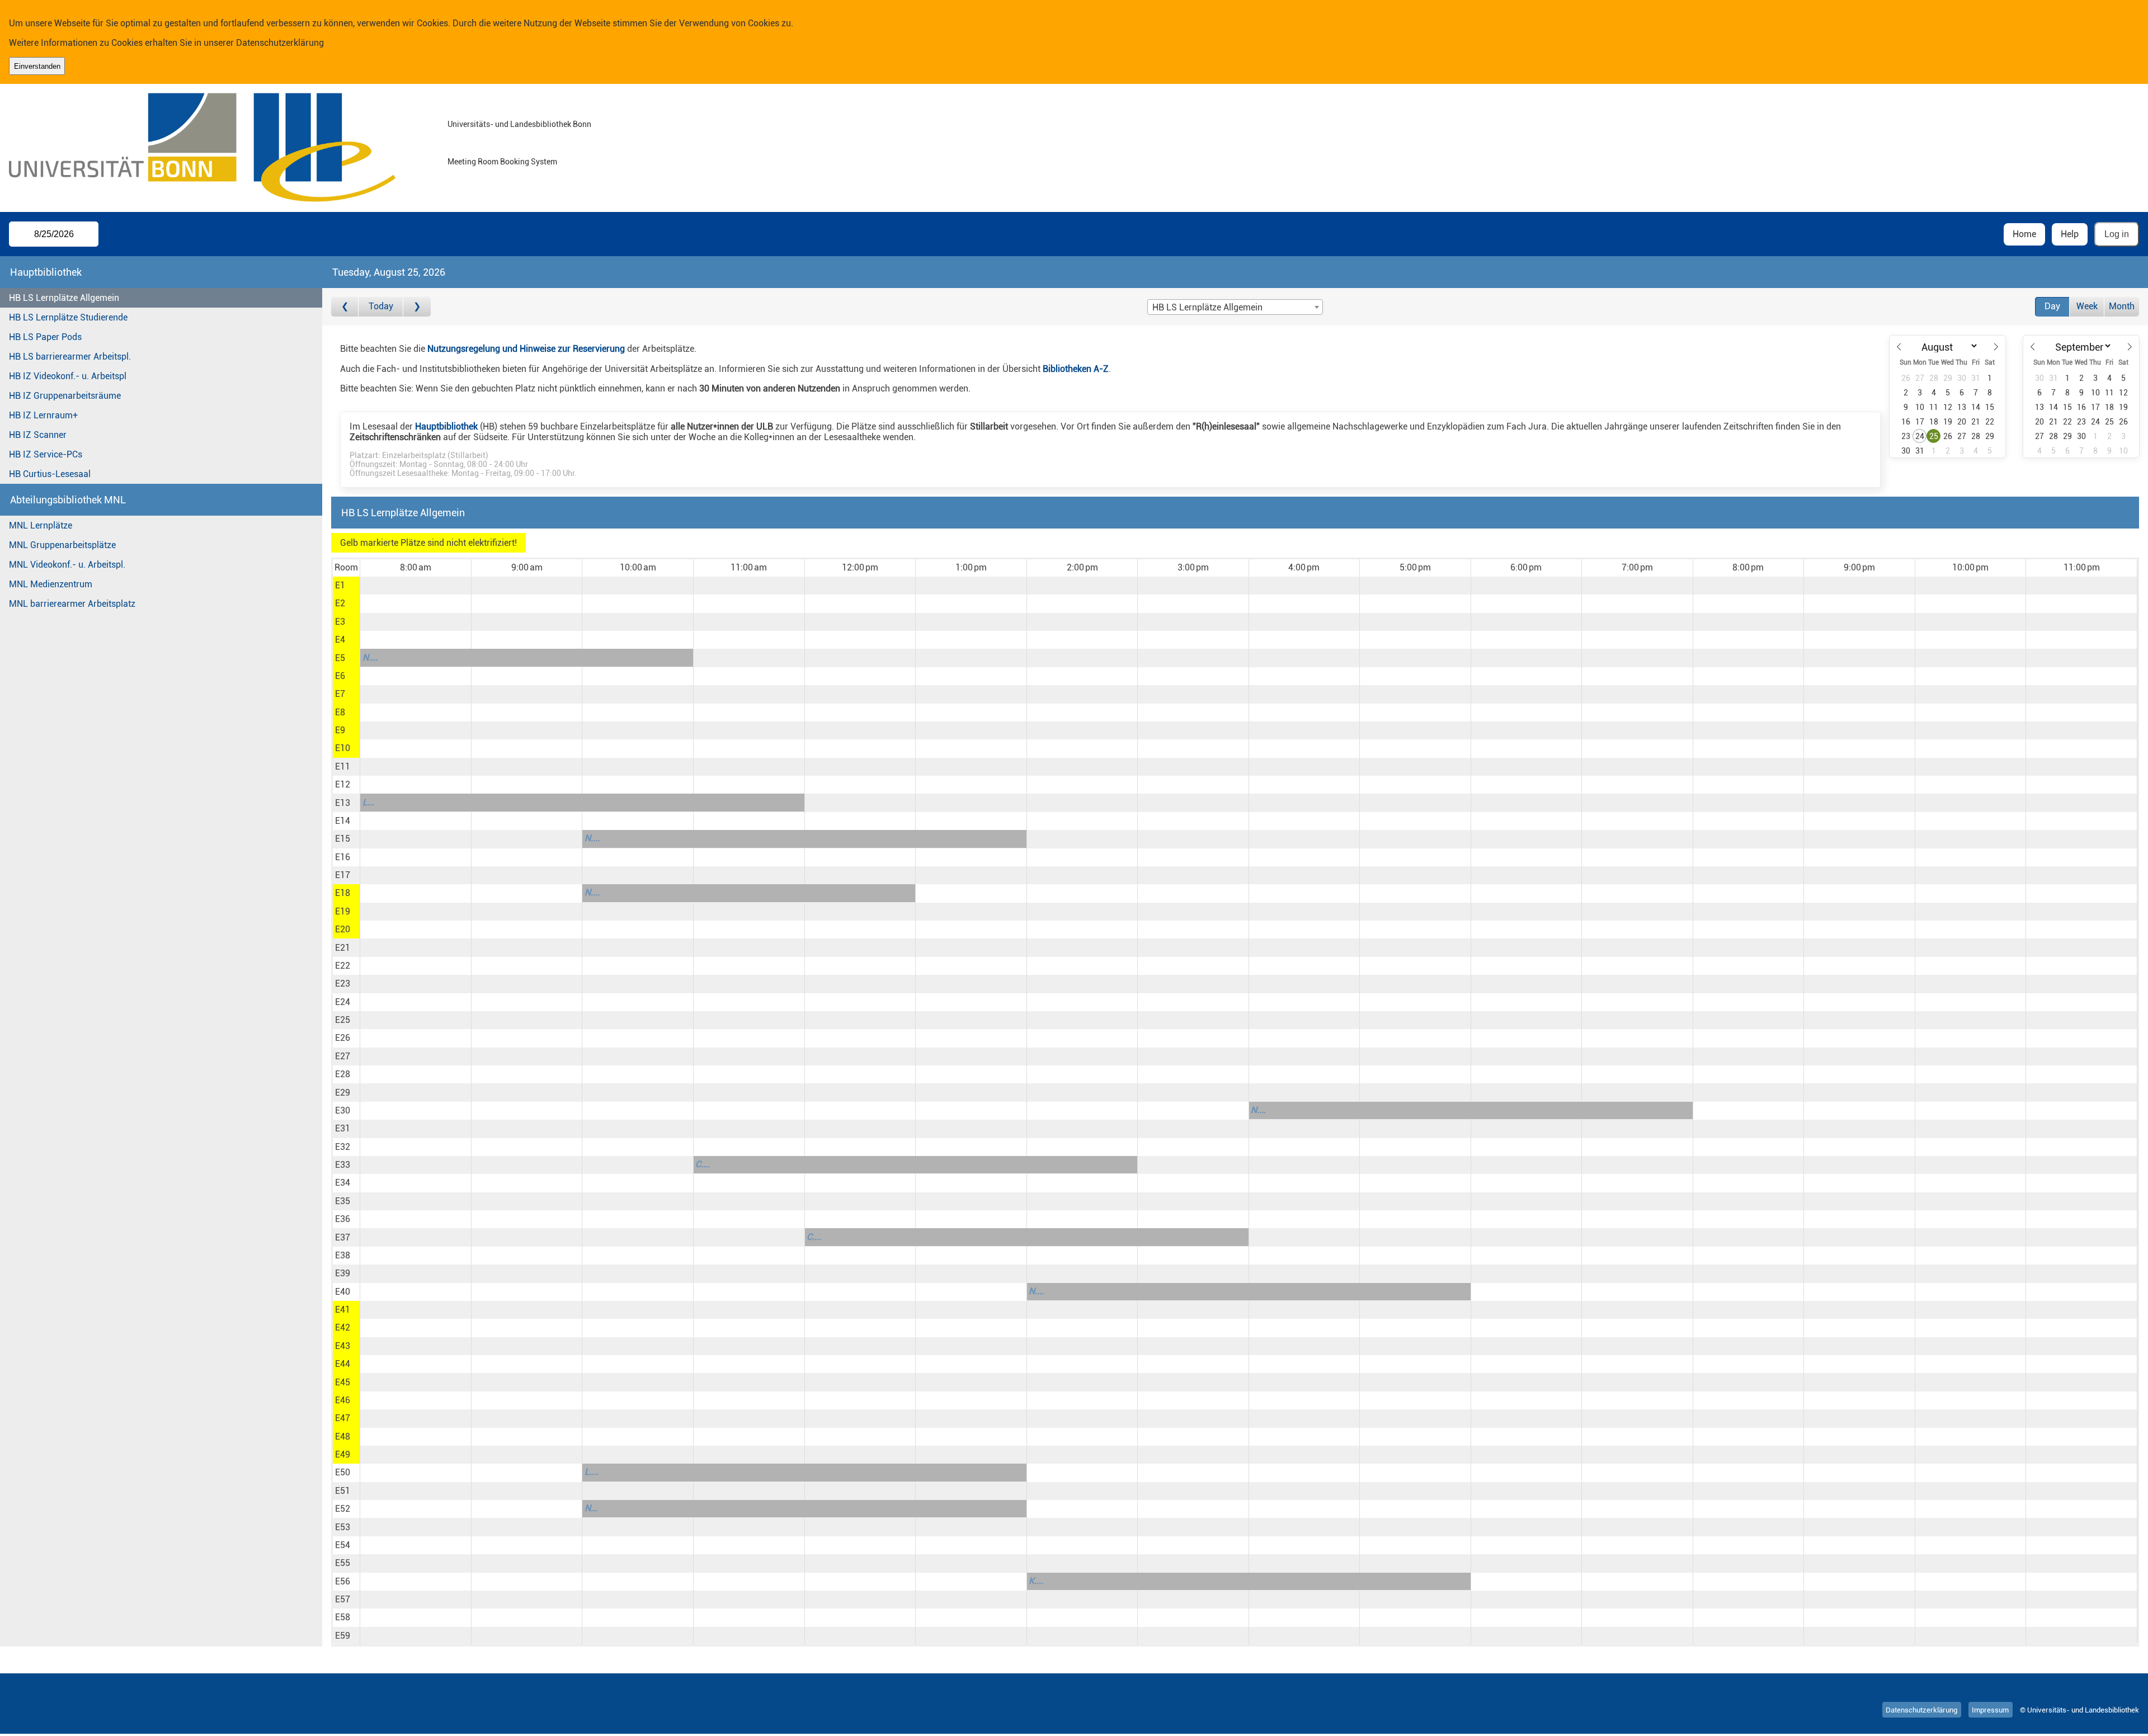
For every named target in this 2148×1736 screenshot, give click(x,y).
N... (591, 1508)
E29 (343, 1093)
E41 (343, 1310)
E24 (343, 1002)
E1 (340, 585)
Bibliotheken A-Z (1076, 369)
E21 (343, 948)
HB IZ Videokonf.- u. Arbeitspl (68, 376)
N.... (370, 657)
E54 (343, 1545)
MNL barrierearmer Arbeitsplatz (72, 604)
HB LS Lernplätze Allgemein (64, 298)
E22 (343, 966)
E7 (340, 694)
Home (2024, 234)
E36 (343, 1219)
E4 (340, 640)
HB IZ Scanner (38, 435)
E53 (343, 1527)
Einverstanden (37, 66)
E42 (343, 1327)
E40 (343, 1292)
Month (2122, 306)
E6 (340, 676)
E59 (343, 1636)
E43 (343, 1346)
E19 (343, 911)
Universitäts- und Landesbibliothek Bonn (519, 124)
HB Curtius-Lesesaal (50, 474)
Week (2087, 306)
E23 (343, 983)
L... (368, 802)
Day (2052, 306)
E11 (343, 766)
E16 (343, 857)
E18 (343, 893)
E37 (343, 1237)
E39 (343, 1273)
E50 (343, 1472)
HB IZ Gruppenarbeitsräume (65, 396)
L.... (592, 1472)
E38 (343, 1255)
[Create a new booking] (415, 586)
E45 (343, 1382)
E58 (343, 1617)
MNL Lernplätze (41, 525)
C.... (703, 1164)
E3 (340, 622)
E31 (343, 1128)
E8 (340, 712)
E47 (343, 1418)
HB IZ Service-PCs (46, 454)
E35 (343, 1201)
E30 (343, 1110)
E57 (343, 1599)
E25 (343, 1020)
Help (2070, 234)
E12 (343, 784)
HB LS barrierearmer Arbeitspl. (70, 357)
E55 (343, 1563)
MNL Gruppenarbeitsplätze (62, 545)
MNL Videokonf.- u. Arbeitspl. (67, 565)
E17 (343, 875)
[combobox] (1235, 307)
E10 (343, 748)
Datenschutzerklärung (280, 43)
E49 (343, 1454)
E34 (343, 1183)
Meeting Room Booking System (502, 162)
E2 (340, 603)
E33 (343, 1165)
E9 (340, 730)
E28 (343, 1074)
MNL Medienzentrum (51, 584)
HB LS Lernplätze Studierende (68, 317)
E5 (340, 658)
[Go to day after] (417, 307)
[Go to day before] (345, 307)
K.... (1036, 1581)
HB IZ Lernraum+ (43, 415)
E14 (343, 821)
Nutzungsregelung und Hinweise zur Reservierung (526, 349)
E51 (343, 1491)
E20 (343, 929)
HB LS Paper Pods (45, 337)
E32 (343, 1147)
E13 (343, 803)
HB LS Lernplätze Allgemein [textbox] (1207, 307)
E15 (343, 839)
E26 (343, 1038)
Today (381, 306)
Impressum (1990, 1710)
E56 (343, 1581)
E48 (343, 1437)
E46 (343, 1400)
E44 (343, 1364)
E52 (343, 1509)
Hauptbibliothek (446, 426)
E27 (343, 1056)
